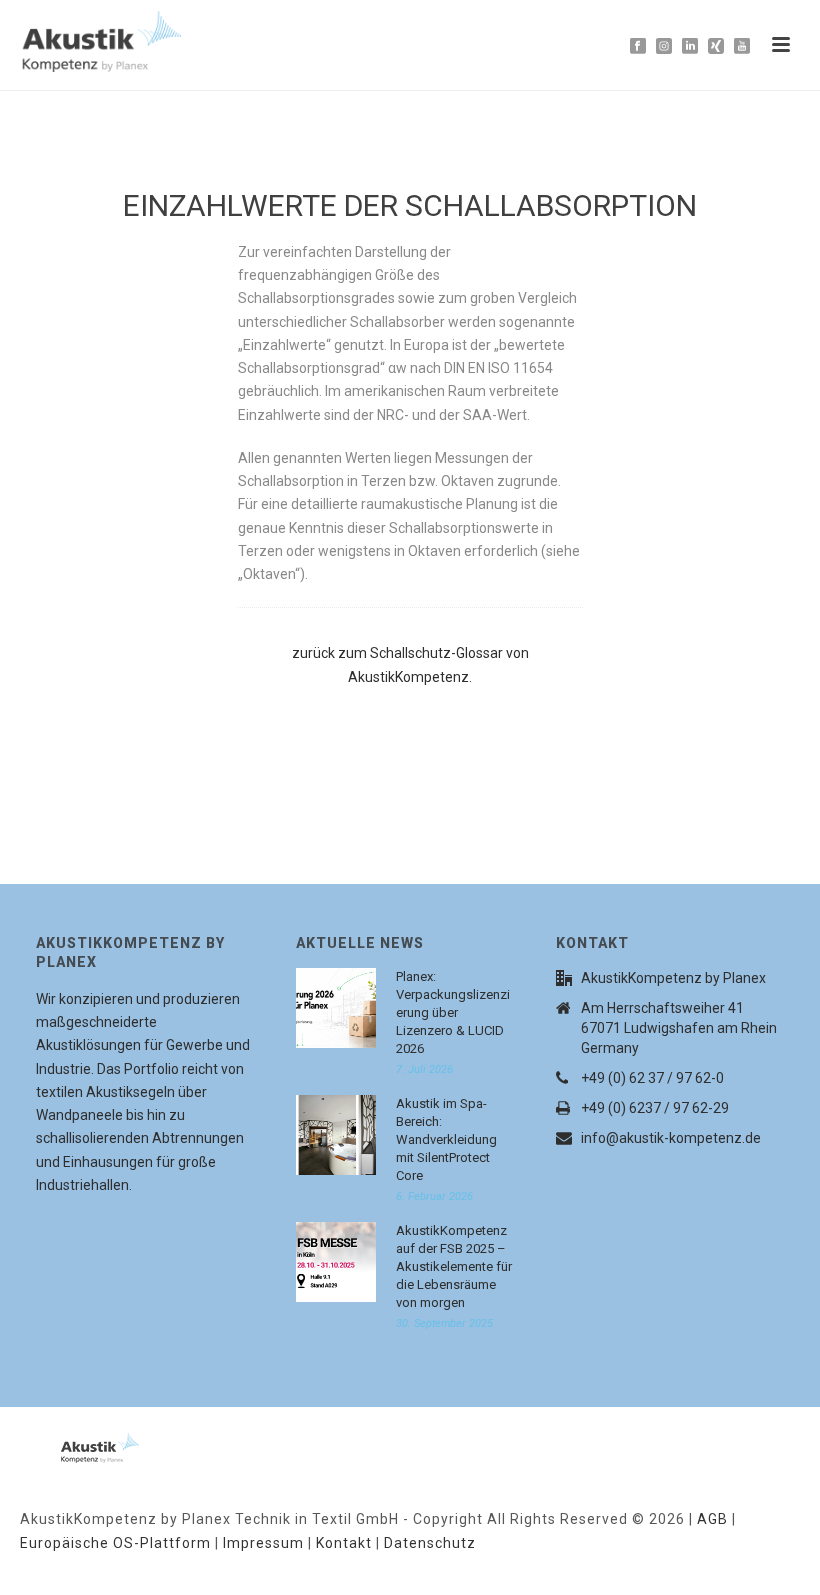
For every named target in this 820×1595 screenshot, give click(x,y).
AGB (712, 1519)
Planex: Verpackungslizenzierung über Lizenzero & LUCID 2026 (453, 1012)
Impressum (263, 1543)
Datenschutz (430, 1543)
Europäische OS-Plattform (115, 1543)
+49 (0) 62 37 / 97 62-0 (652, 1078)
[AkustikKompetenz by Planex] (75, 1444)
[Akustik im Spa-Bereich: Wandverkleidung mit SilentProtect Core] (336, 1135)
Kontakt (344, 1543)
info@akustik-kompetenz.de (671, 1138)
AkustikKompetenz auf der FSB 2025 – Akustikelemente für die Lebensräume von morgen (454, 1266)
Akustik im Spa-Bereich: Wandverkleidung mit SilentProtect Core (446, 1139)
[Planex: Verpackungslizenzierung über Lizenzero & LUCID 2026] (336, 1008)
